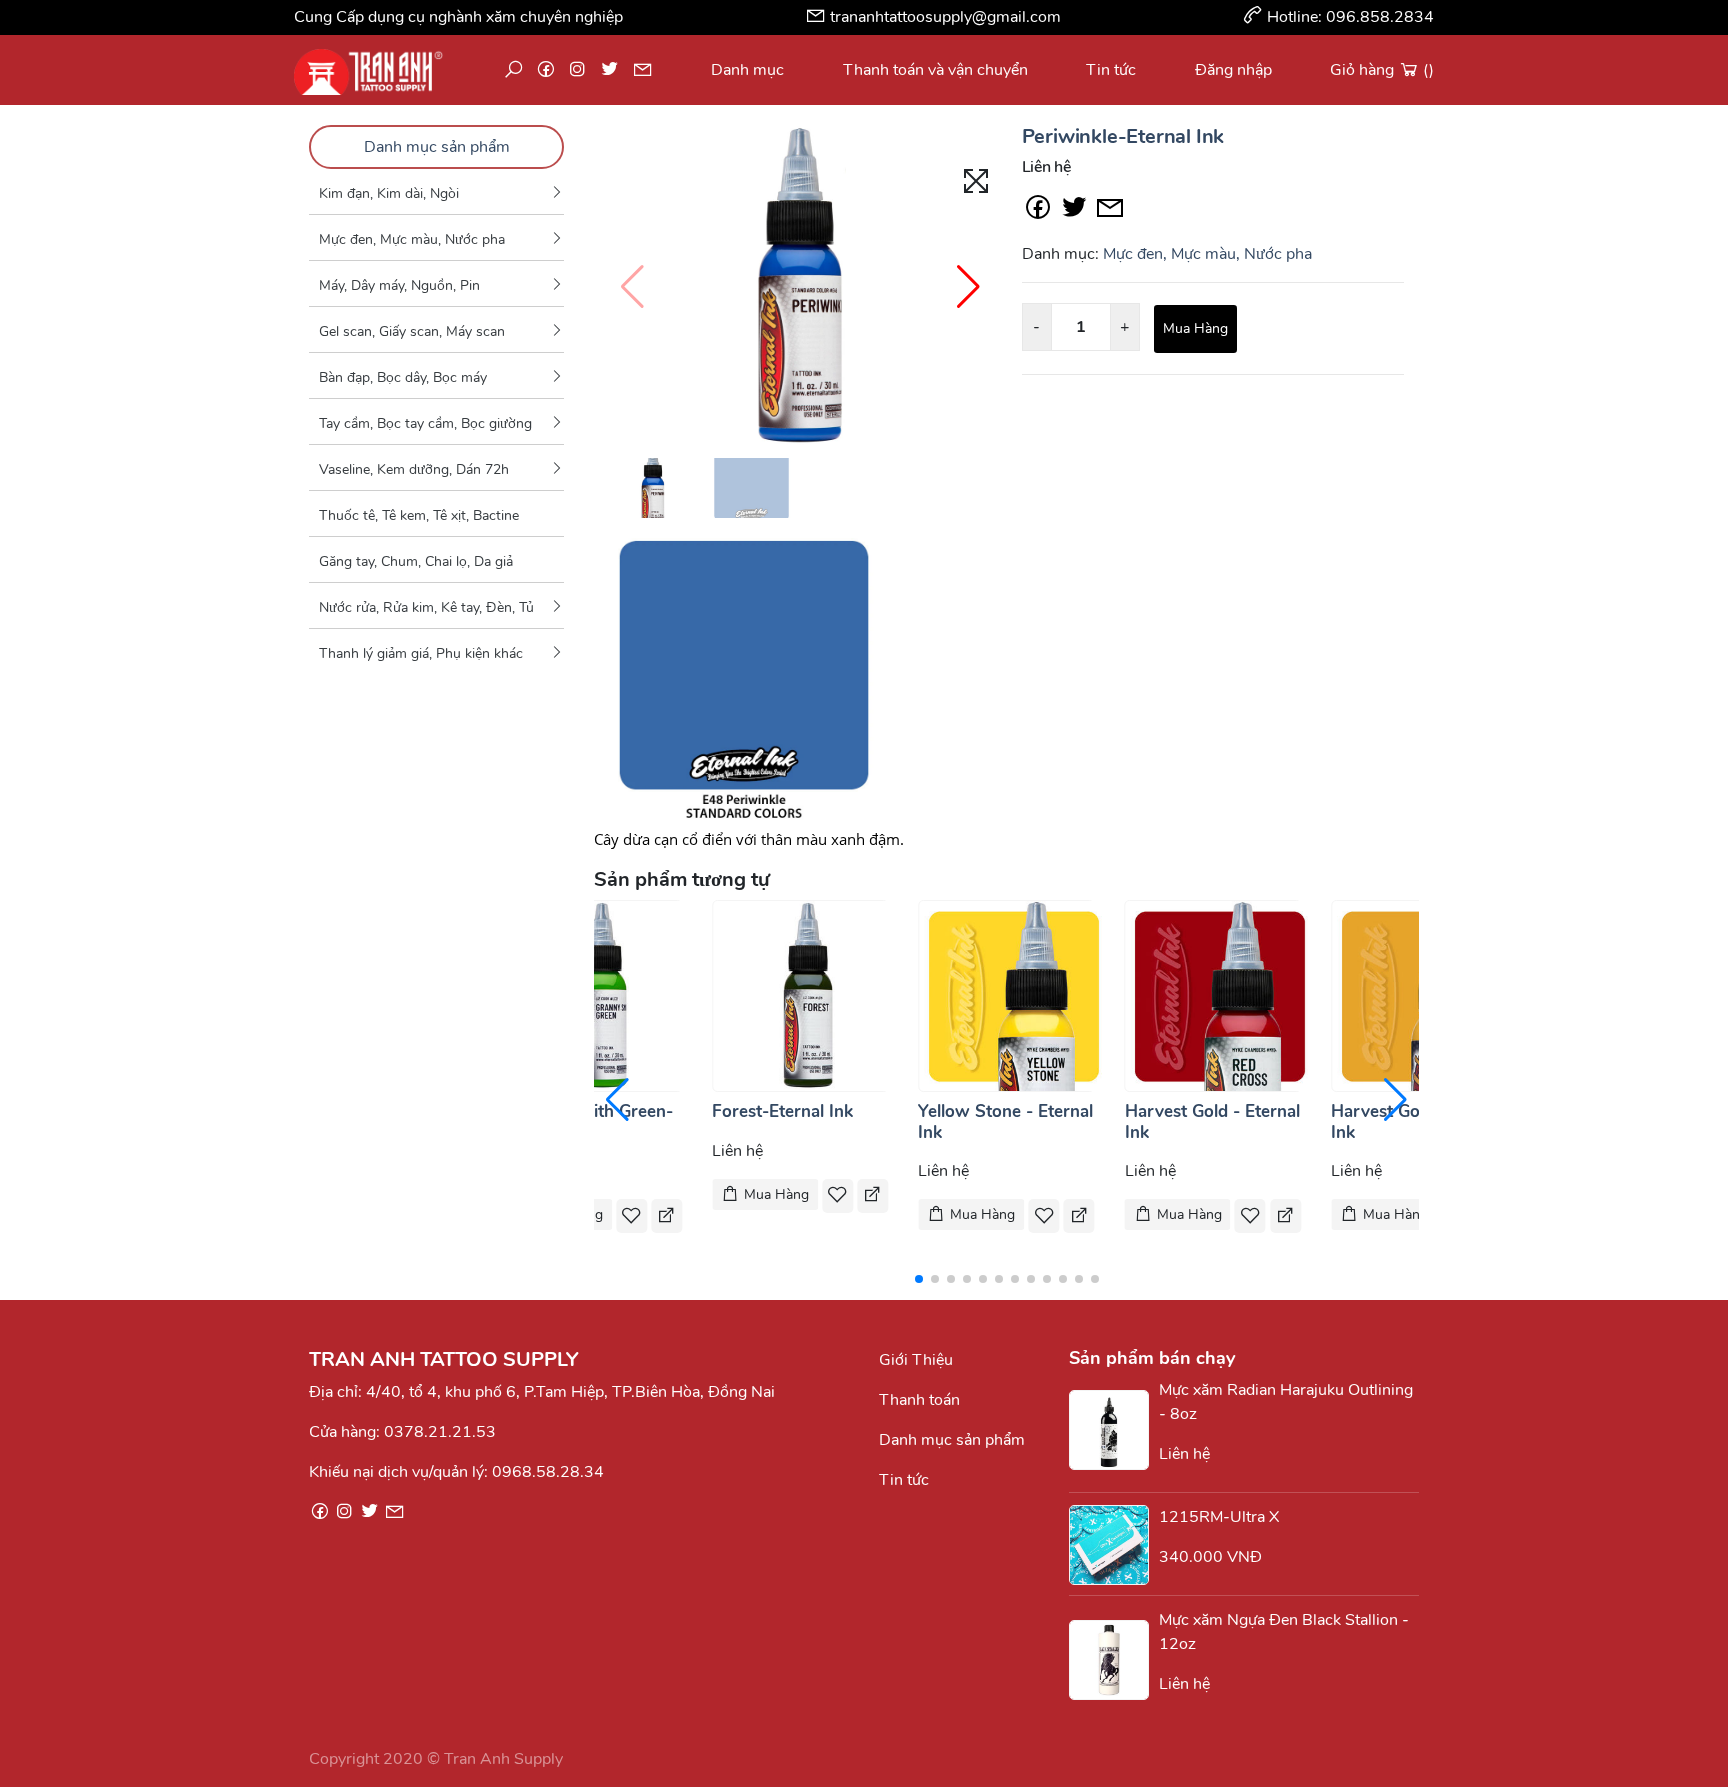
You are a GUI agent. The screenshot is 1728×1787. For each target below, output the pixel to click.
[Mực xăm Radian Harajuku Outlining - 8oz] (1114, 1430)
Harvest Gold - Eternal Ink (1212, 1121)
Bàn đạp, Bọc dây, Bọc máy (403, 377)
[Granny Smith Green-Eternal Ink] (602, 995)
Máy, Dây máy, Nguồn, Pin (399, 285)
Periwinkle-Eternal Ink (1123, 136)
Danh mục (747, 70)
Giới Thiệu (916, 1360)
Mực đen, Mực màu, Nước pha (412, 239)
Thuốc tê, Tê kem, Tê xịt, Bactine (419, 515)
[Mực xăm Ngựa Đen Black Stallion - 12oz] (1114, 1660)
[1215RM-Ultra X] (1114, 1545)
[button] (968, 287)
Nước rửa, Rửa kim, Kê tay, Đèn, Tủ (426, 607)
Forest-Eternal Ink (782, 1111)
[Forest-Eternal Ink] (808, 995)
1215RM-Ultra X (1219, 1517)
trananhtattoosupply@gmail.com (945, 17)
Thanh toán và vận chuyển (935, 70)
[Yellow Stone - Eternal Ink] (1014, 995)
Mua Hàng (1195, 328)
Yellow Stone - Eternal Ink (1005, 1121)
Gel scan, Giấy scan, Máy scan (412, 331)
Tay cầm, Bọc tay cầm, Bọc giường (425, 423)
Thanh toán (919, 1400)
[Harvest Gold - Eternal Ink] (1221, 995)
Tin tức (1111, 70)
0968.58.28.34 (548, 1472)
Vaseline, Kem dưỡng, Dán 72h (414, 469)
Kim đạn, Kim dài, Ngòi (389, 193)
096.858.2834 (1380, 17)
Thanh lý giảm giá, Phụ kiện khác (421, 653)
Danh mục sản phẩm (437, 147)
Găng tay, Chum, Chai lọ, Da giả (416, 561)
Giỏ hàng (1382, 70)
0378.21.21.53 (440, 1432)
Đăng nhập (1233, 70)
